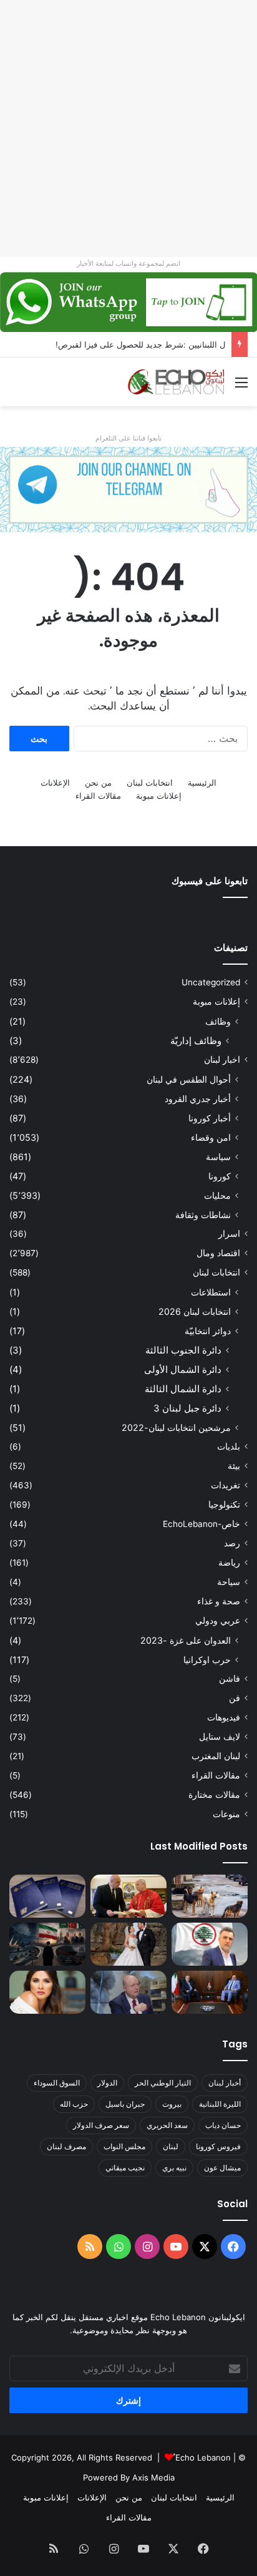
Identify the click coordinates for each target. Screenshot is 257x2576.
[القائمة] (241, 387)
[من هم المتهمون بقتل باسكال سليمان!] (210, 1944)
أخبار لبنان (225, 2083)
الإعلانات (55, 783)
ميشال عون (222, 2168)
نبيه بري (174, 2168)
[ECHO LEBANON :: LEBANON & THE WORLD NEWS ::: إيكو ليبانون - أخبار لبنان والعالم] (176, 382)
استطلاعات (211, 1292)
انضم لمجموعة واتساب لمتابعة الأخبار (128, 263)
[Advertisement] (128, 129)
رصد (232, 1543)
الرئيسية (202, 783)
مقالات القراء (98, 796)
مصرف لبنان (66, 2146)
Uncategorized (211, 982)
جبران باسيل (125, 2104)
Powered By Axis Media (129, 2477)
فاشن (230, 1679)
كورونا (220, 1176)
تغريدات (225, 1485)
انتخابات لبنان (150, 783)
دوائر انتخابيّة (208, 1331)
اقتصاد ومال (218, 1253)
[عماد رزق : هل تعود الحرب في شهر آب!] (128, 1992)
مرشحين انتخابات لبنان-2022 (176, 1427)
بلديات (229, 1447)
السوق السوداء (57, 2083)
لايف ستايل (220, 1737)
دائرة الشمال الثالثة (183, 1389)
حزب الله (74, 2104)
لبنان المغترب (216, 1756)
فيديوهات (224, 1717)
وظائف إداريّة (196, 1041)
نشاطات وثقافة (203, 1215)
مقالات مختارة (214, 1795)
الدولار (107, 2083)
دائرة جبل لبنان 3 (187, 1408)
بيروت (172, 2104)
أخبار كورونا (210, 1118)
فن (235, 1698)
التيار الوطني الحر (163, 2083)
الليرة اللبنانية (220, 2104)
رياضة (229, 1563)
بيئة (234, 1466)
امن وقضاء (211, 1137)
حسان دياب (223, 2125)
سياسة (218, 1157)
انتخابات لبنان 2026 (195, 1311)
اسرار (229, 1234)
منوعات (226, 1814)
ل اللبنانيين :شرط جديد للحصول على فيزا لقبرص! (140, 344)
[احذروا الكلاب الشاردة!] (210, 1896)
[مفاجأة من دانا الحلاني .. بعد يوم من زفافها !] (128, 1944)
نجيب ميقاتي (125, 2168)
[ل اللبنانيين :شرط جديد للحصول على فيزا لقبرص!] (47, 1896)
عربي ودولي (218, 1621)
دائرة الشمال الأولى (183, 1369)
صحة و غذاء (219, 1601)
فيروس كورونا (218, 2146)
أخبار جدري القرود (198, 1099)
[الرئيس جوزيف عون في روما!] (128, 1896)
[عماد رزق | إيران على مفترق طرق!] (47, 1944)
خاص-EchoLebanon (201, 1524)
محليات (217, 1195)
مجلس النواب (124, 2146)
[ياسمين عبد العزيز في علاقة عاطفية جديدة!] (47, 1992)
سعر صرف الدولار (101, 2125)
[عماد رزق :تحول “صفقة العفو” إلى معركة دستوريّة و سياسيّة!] (210, 1992)
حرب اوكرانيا (207, 1660)
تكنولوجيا (224, 1505)
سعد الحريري (167, 2125)
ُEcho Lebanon (203, 2457)
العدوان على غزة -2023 (186, 1640)
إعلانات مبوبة (159, 796)
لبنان (171, 2146)
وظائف (218, 1021)
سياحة (229, 1582)
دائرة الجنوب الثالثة (183, 1350)
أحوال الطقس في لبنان (189, 1079)
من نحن (98, 783)
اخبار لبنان (222, 1060)
